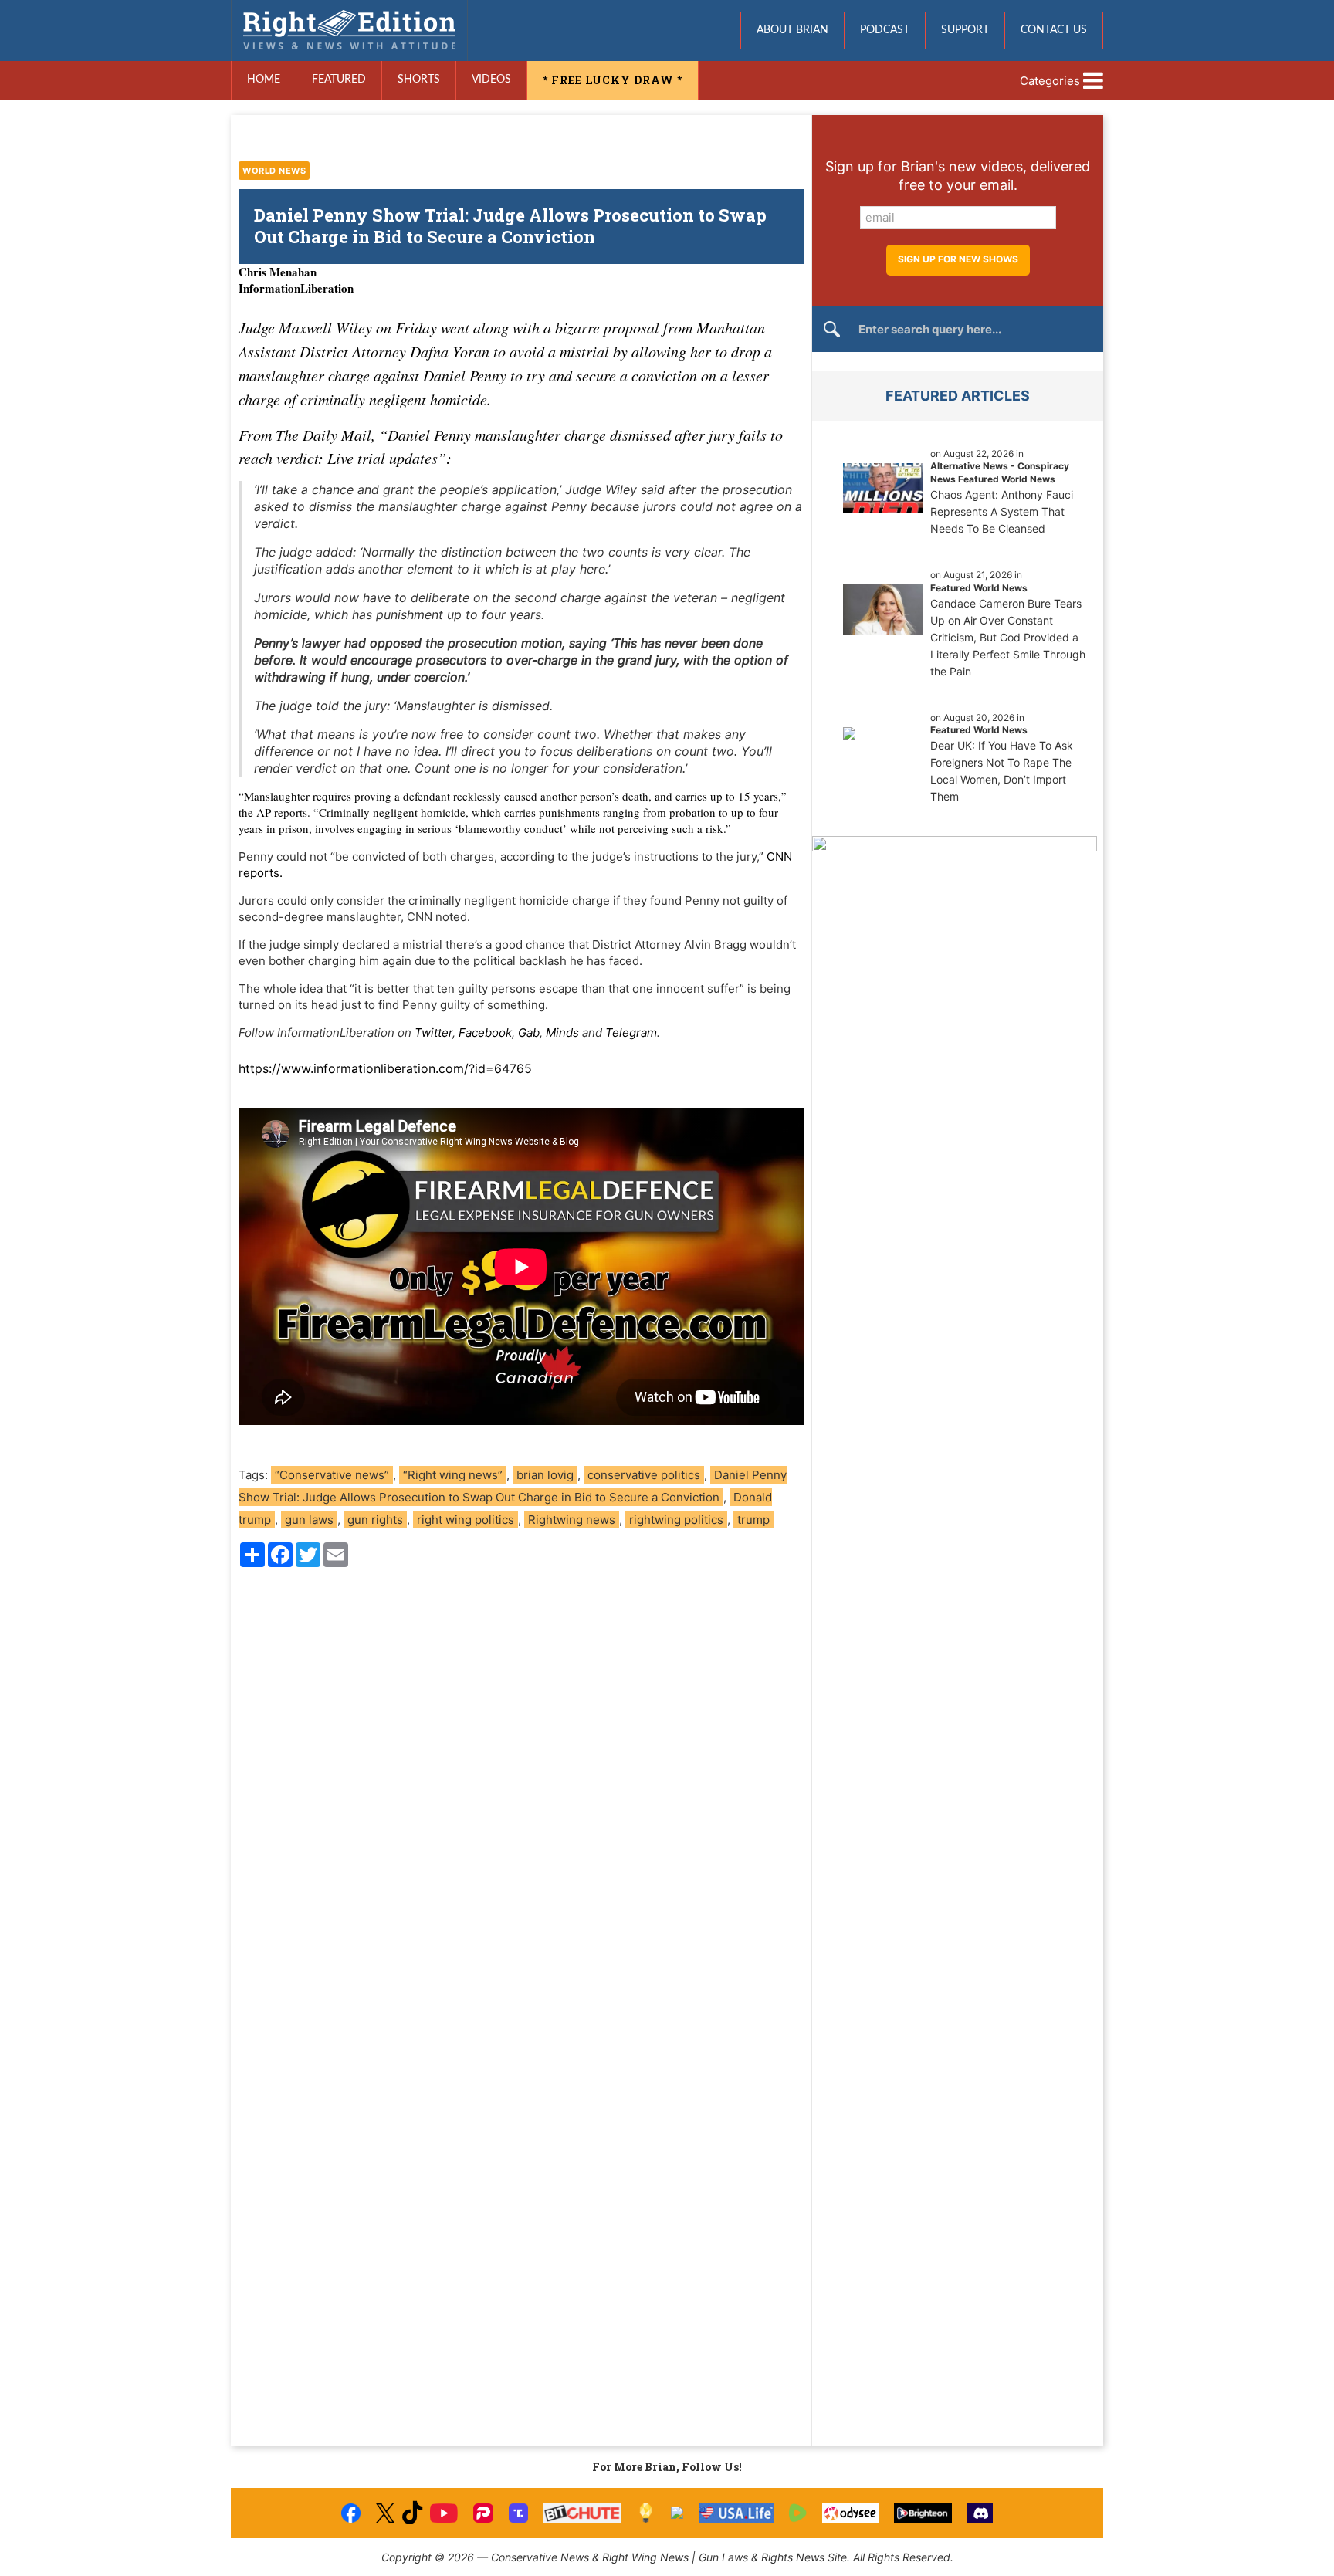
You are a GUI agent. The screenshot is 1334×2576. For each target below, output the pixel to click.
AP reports (282, 812)
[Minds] (646, 2513)
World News (274, 171)
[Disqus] (521, 1788)
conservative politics (644, 1475)
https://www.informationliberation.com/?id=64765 (385, 1068)
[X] (385, 2513)
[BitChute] (582, 2513)
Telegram (631, 1032)
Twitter (433, 1032)
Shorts (419, 80)
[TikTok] (412, 2513)
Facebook (485, 1032)
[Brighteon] (923, 2513)
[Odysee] (850, 2513)
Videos (491, 80)
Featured (339, 80)
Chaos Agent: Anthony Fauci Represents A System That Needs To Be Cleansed (1002, 511)
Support (965, 30)
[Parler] (483, 2513)
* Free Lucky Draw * (613, 80)
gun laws (309, 1520)
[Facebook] (351, 2513)
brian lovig (545, 1475)
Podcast (885, 30)
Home (264, 80)
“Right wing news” (453, 1475)
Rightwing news (572, 1520)
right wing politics (466, 1520)
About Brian (792, 30)
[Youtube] (444, 2513)
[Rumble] (798, 2513)
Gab (529, 1032)
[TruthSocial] (518, 2513)
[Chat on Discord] (980, 2513)
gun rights (375, 1520)
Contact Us (1054, 30)
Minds (562, 1032)
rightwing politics (676, 1520)
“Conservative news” (332, 1475)
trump (753, 1520)
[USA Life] (736, 2513)
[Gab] (677, 2513)
